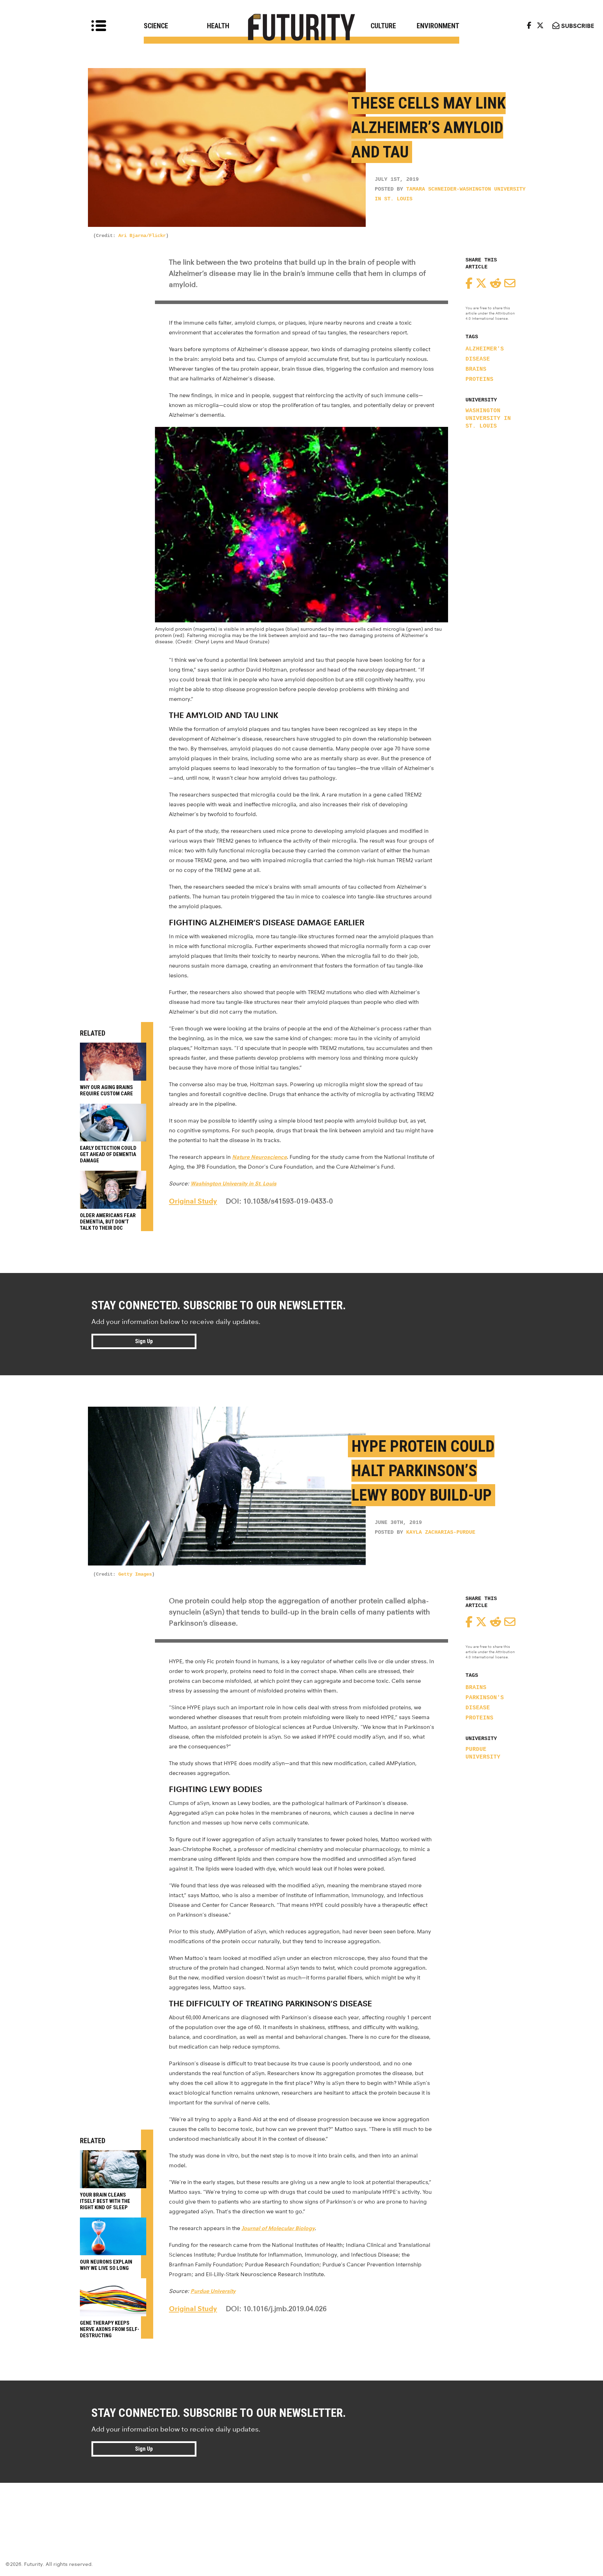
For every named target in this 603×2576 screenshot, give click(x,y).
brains (476, 369)
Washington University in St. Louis (488, 419)
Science (156, 26)
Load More (301, 2508)
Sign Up (144, 1341)
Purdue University (483, 1753)
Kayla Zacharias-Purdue (441, 1533)
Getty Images (135, 1574)
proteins (479, 379)
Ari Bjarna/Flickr (142, 236)
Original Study (193, 1201)
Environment (438, 26)
